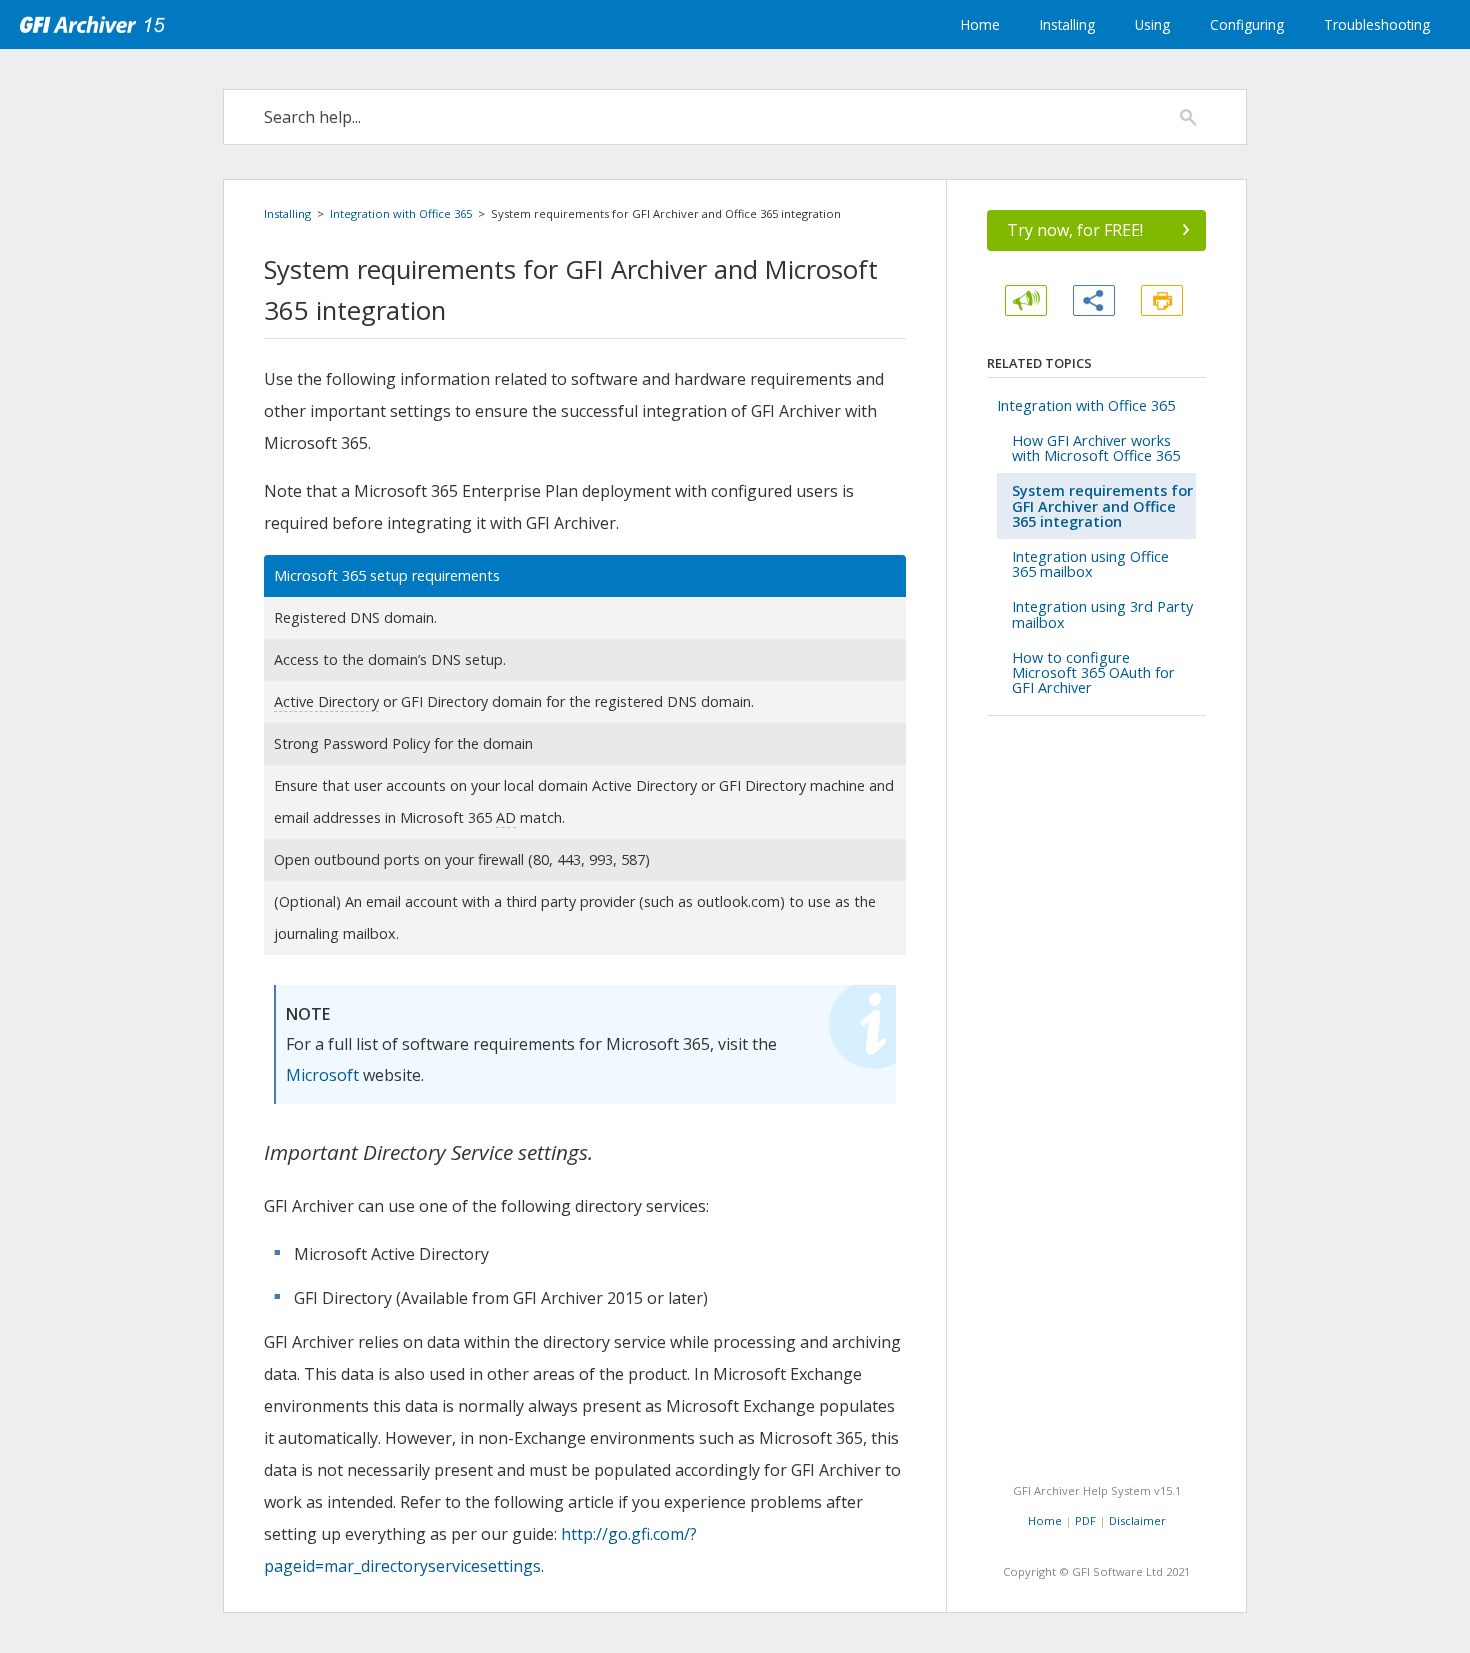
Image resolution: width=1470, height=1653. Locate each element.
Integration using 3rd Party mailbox (1102, 614)
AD (506, 817)
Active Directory (326, 701)
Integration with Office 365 (401, 213)
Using (1152, 24)
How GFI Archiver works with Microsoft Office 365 (1096, 448)
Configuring (1247, 24)
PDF (1085, 1520)
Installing (1067, 24)
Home (980, 24)
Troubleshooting (1377, 24)
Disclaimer (1137, 1520)
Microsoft (322, 1075)
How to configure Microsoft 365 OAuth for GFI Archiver (1093, 672)
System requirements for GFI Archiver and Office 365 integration (1102, 505)
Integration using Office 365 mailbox (1090, 564)
